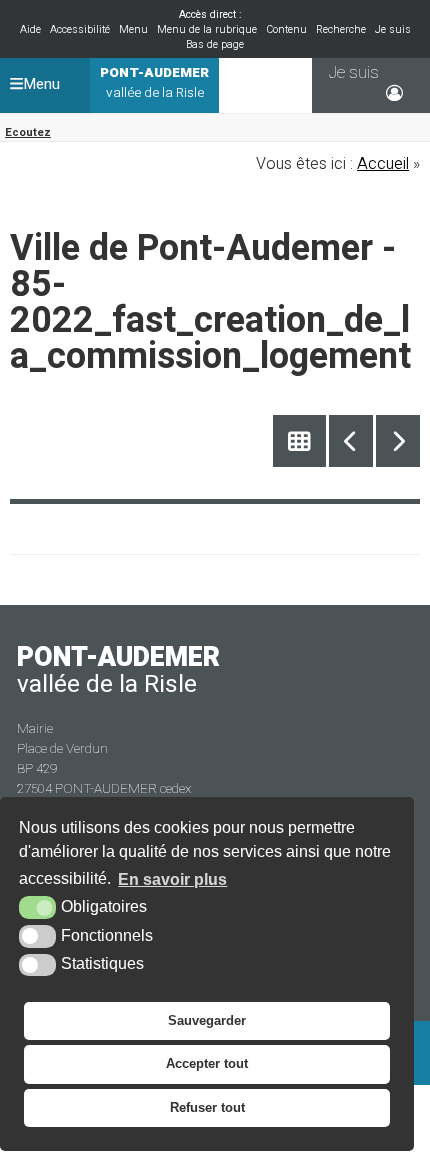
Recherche (341, 29)
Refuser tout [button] (207, 1107)
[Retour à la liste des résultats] (299, 441)
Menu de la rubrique (207, 29)
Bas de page (215, 44)
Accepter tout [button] (207, 1063)
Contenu (286, 29)
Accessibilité (80, 29)
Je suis (393, 29)
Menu (133, 29)
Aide (30, 29)
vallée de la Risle (154, 83)
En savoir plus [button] (172, 879)
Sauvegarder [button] (207, 1020)
